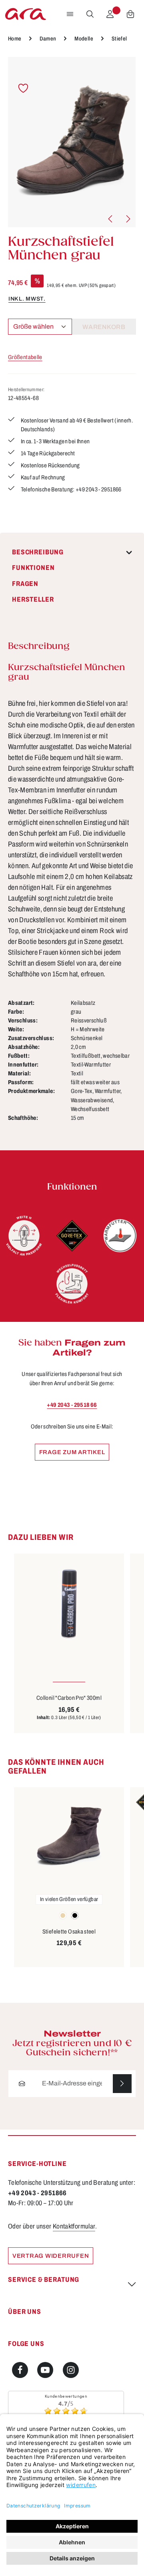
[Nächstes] (128, 219)
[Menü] (70, 14)
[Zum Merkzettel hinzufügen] (23, 88)
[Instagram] (71, 2370)
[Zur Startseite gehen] (26, 14)
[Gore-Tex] (72, 1236)
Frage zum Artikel (72, 1452)
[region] (72, 142)
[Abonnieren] (122, 2084)
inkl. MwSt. (27, 299)
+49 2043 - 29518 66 (72, 1405)
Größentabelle (25, 357)
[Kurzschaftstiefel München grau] (72, 142)
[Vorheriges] (111, 219)
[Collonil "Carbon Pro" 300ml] (69, 1604)
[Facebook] (20, 2370)
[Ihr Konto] (110, 14)
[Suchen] (90, 14)
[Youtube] (45, 2370)
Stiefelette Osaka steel (69, 1931)
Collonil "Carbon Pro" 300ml (69, 1698)
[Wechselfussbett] (72, 1284)
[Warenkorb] (130, 14)
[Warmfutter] (120, 1236)
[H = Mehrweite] (24, 1236)
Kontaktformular (74, 2226)
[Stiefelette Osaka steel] (69, 1837)
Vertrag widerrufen (51, 2256)
